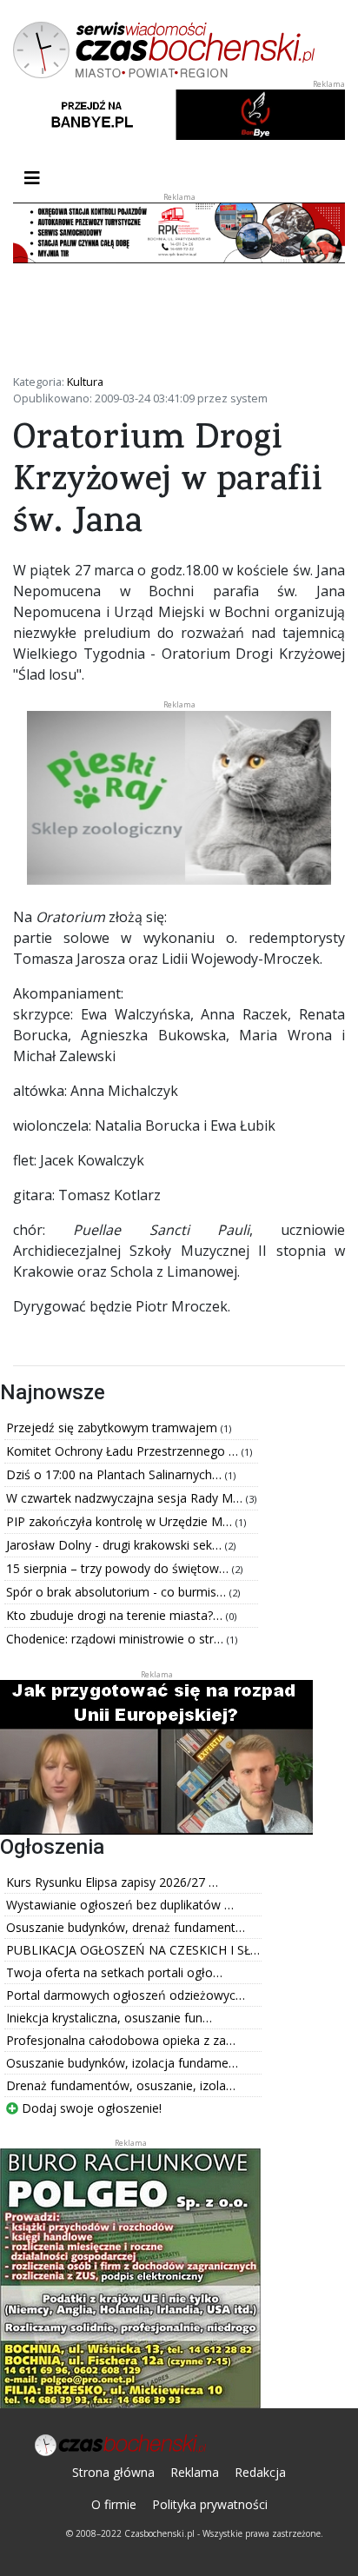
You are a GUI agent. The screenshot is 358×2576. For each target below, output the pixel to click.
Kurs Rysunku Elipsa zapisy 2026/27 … (112, 1882)
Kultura (85, 382)
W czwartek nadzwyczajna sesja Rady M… (126, 1498)
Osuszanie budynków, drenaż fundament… (126, 1927)
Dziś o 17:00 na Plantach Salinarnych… (116, 1474)
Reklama (195, 2472)
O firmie (114, 2504)
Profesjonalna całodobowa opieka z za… (121, 2040)
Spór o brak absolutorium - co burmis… (118, 1592)
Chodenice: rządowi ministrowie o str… (116, 1639)
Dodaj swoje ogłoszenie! (90, 2108)
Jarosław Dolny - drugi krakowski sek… (116, 1545)
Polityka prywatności (210, 2504)
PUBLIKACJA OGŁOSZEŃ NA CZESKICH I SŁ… (133, 1950)
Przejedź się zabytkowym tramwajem (113, 1427)
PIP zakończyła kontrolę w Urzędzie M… (121, 1521)
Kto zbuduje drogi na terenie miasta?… (116, 1615)
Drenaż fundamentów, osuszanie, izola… (121, 2085)
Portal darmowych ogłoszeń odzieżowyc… (126, 1995)
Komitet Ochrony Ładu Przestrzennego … (124, 1451)
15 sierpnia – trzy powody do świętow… (119, 1568)
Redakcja (260, 2472)
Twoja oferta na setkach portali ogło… (114, 1972)
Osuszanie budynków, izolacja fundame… (122, 2063)
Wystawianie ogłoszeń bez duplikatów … (120, 1905)
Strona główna (113, 2472)
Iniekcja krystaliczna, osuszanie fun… (109, 2018)
